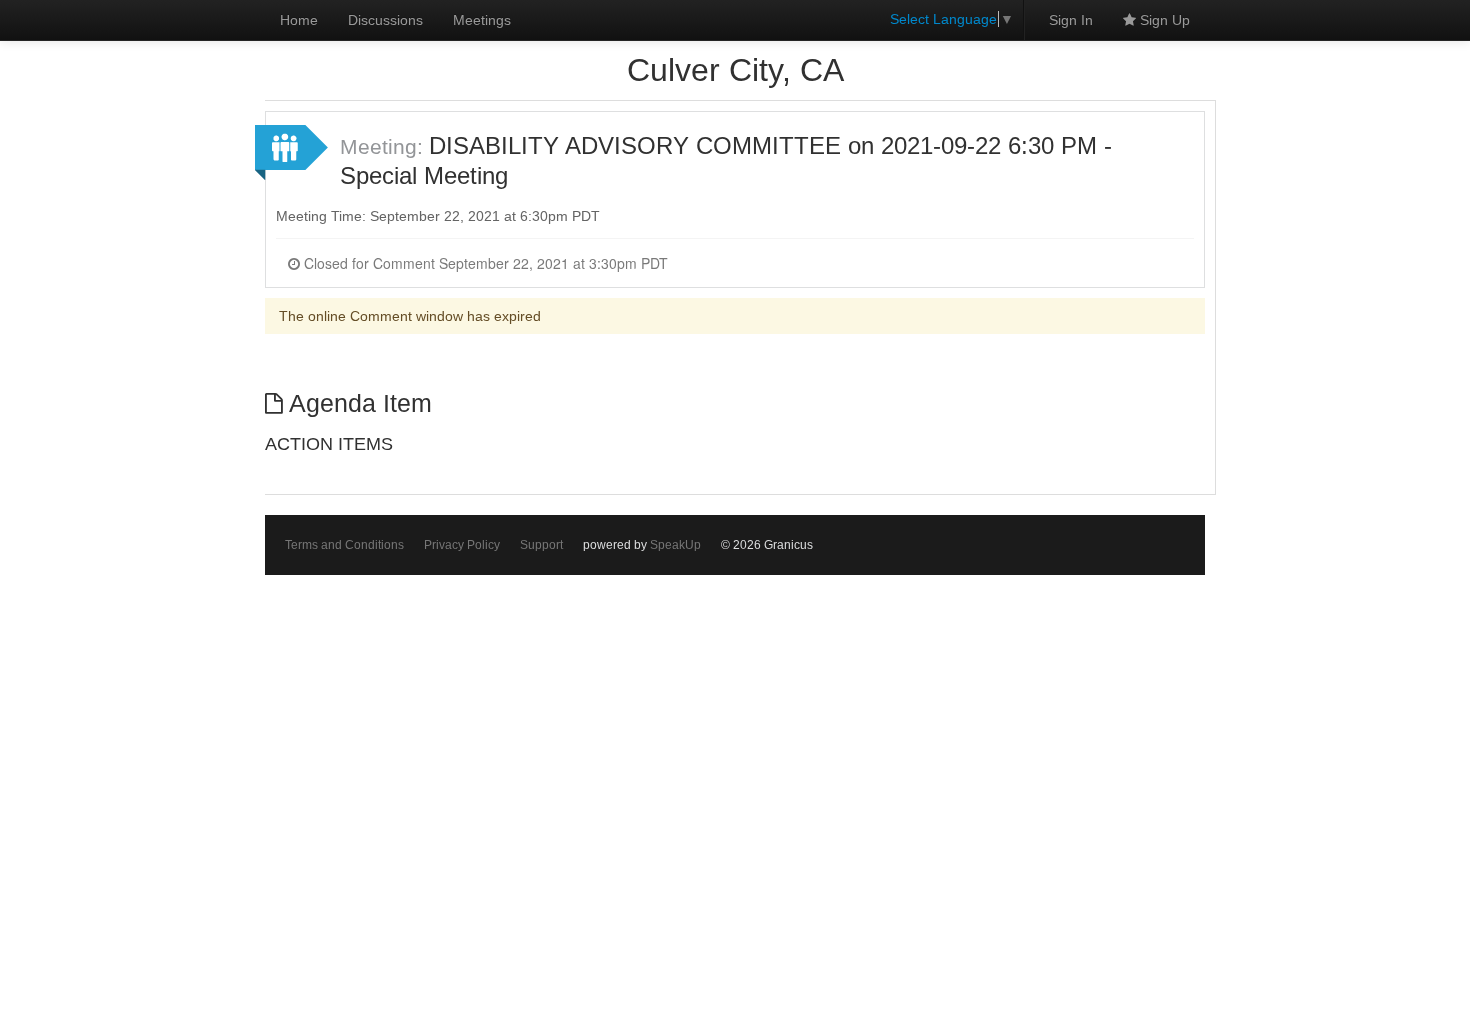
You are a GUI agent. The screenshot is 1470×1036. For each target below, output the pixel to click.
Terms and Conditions (344, 545)
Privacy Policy (462, 545)
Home (299, 20)
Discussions (385, 20)
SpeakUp (675, 545)
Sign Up (1163, 20)
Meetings (482, 20)
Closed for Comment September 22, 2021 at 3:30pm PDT (484, 263)
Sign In (1071, 20)
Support (541, 545)
